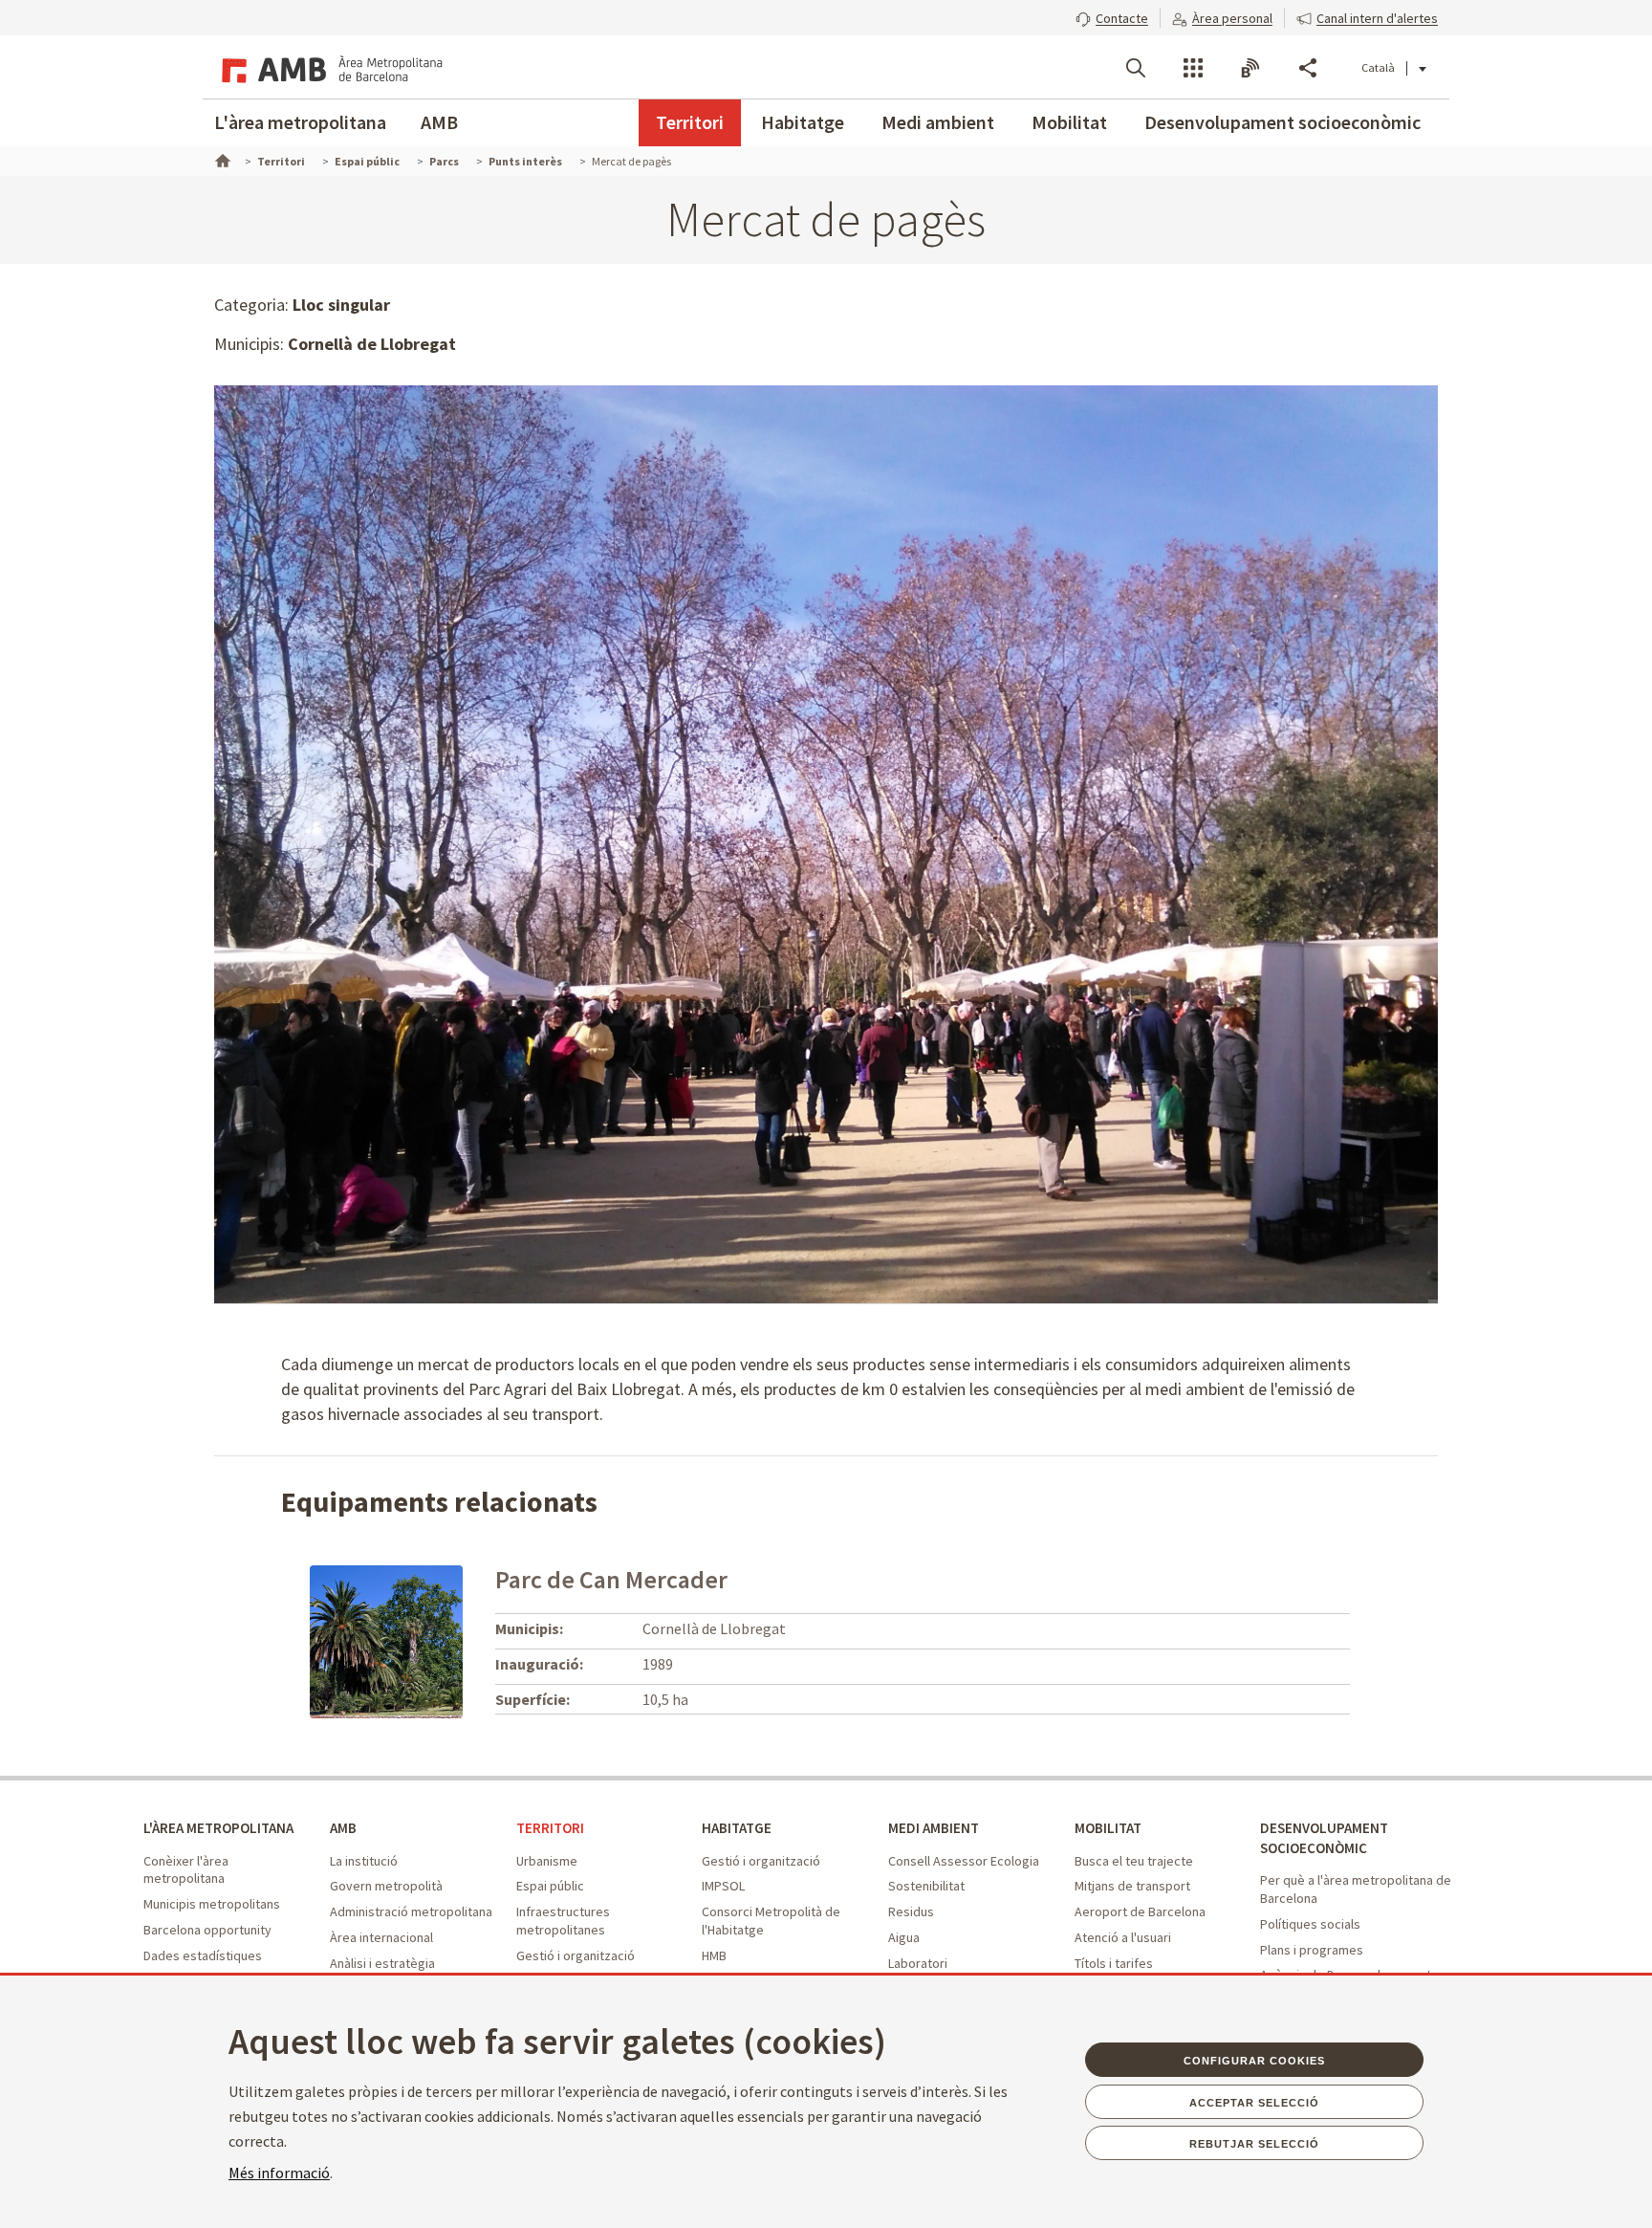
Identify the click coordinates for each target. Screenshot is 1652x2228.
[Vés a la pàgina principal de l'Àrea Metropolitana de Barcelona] (329, 67)
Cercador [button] (1136, 68)
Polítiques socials (1310, 1924)
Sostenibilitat (926, 1886)
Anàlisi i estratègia (382, 1963)
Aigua (904, 1937)
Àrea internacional (381, 1937)
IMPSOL (723, 1886)
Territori (690, 122)
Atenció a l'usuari (1123, 1937)
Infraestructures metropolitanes (563, 1921)
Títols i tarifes (1114, 1963)
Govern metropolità (386, 1886)
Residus (911, 1911)
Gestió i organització (576, 1955)
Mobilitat (1069, 122)
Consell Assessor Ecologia (964, 1861)
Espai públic (550, 1886)
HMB (714, 1955)
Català (1378, 67)
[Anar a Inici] (221, 159)
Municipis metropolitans (212, 1904)
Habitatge (803, 122)
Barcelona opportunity (207, 1930)
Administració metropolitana (411, 1911)
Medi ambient (938, 122)
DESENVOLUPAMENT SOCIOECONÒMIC (1324, 1838)
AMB (439, 122)
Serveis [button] (1193, 68)
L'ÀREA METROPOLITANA (218, 1828)
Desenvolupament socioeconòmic (1282, 122)
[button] (1112, 16)
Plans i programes (1312, 1950)
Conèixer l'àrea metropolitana (186, 1870)
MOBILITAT (1108, 1828)
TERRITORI (550, 1828)
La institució (364, 1861)
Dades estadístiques (203, 1955)
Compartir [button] (1308, 68)
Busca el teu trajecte (1134, 1861)
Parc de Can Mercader (611, 1579)
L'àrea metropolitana (300, 122)
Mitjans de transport (1132, 1886)
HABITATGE (737, 1828)
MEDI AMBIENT (934, 1828)
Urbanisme (547, 1861)
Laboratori (918, 1963)
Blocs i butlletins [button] (1250, 68)
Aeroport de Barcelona (1140, 1911)
